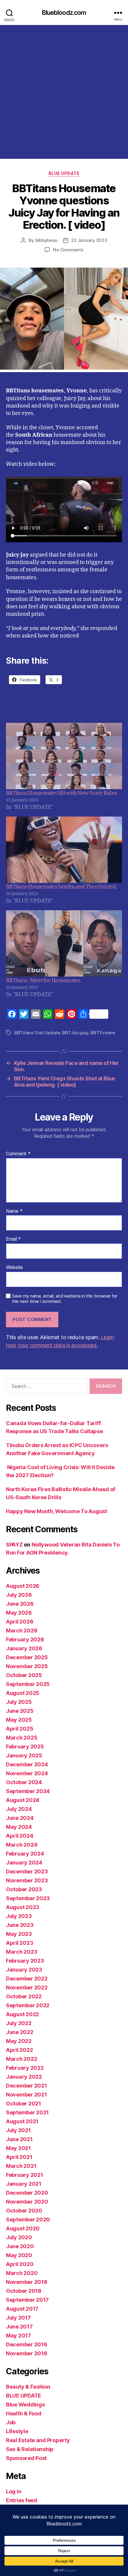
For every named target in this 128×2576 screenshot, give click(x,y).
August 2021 (22, 2121)
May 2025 (19, 1720)
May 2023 (19, 1934)
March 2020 (22, 2273)
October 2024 (24, 1782)
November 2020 (27, 2202)
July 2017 (18, 2318)
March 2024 (22, 1845)
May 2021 (18, 2148)
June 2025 (20, 1711)
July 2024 (19, 1809)
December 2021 (26, 2086)
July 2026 (19, 1595)
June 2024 (20, 1818)
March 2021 (21, 2166)
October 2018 (24, 2291)
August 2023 (23, 1907)
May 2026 (19, 1613)
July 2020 (19, 2237)
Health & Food (24, 2413)
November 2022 (27, 1987)
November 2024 (27, 1773)
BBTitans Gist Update (37, 1033)
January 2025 (24, 1755)
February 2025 (25, 1747)
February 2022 (25, 2068)
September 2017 (27, 2300)
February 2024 (25, 1854)
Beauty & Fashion (28, 2387)
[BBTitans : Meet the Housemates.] (64, 943)
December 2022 (27, 1979)
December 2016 (27, 2344)
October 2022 (24, 1996)
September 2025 (28, 1684)
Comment (18, 1154)
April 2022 (19, 2050)
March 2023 (22, 1952)
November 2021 (26, 2095)
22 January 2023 (89, 240)
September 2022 (28, 2005)
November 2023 (27, 1880)
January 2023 (24, 1970)
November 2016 (27, 2353)
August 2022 (22, 2014)
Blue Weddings (25, 2405)
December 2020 (27, 2193)
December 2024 (27, 1764)
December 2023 (27, 1871)
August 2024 (23, 1800)
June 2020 (20, 2246)
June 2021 (19, 2139)
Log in (14, 2491)
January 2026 (24, 1648)
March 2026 (22, 1631)
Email (13, 1239)
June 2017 (19, 2327)
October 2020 (24, 2211)
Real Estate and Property (38, 2440)
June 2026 (20, 1604)
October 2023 (24, 1889)
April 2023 (19, 1943)
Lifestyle (17, 2431)
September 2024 (28, 1791)
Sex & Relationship (30, 2449)
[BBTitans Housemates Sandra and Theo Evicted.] (64, 850)
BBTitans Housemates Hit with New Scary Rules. (62, 793)
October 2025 (24, 1675)
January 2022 (24, 2077)
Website (14, 1267)
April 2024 (19, 1836)
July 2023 (19, 1916)
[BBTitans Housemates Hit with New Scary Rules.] (64, 756)
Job (11, 2422)
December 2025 (27, 1657)
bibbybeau (46, 240)
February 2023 (25, 1961)
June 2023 (20, 1925)
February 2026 (25, 1639)
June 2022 (20, 2032)
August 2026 (23, 1586)
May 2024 (19, 1827)
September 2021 (27, 2112)
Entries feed (22, 2500)
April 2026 (19, 1622)
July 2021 (18, 2130)
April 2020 (20, 2264)
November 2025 (27, 1666)
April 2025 (19, 1729)
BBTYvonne (103, 1033)
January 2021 (24, 2184)
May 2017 (18, 2336)
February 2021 (25, 2175)
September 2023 (28, 1898)
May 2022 (19, 2041)
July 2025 (19, 1702)
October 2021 (24, 2103)
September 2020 (28, 2219)
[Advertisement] (64, 92)
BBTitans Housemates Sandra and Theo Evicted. (61, 887)
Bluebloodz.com (64, 13)
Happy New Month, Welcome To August (57, 1511)
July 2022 (19, 2023)
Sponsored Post (26, 2458)
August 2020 (23, 2228)
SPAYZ (14, 1545)
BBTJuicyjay (75, 1033)
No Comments (68, 250)
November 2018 (27, 2282)
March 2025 (22, 1738)
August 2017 (22, 2309)
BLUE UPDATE (64, 173)
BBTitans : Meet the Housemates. (44, 981)
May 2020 (19, 2255)
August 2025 (23, 1693)
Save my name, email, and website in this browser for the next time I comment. (65, 1299)
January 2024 (24, 1863)
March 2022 (21, 2059)
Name (14, 1211)
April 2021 (19, 2157)
